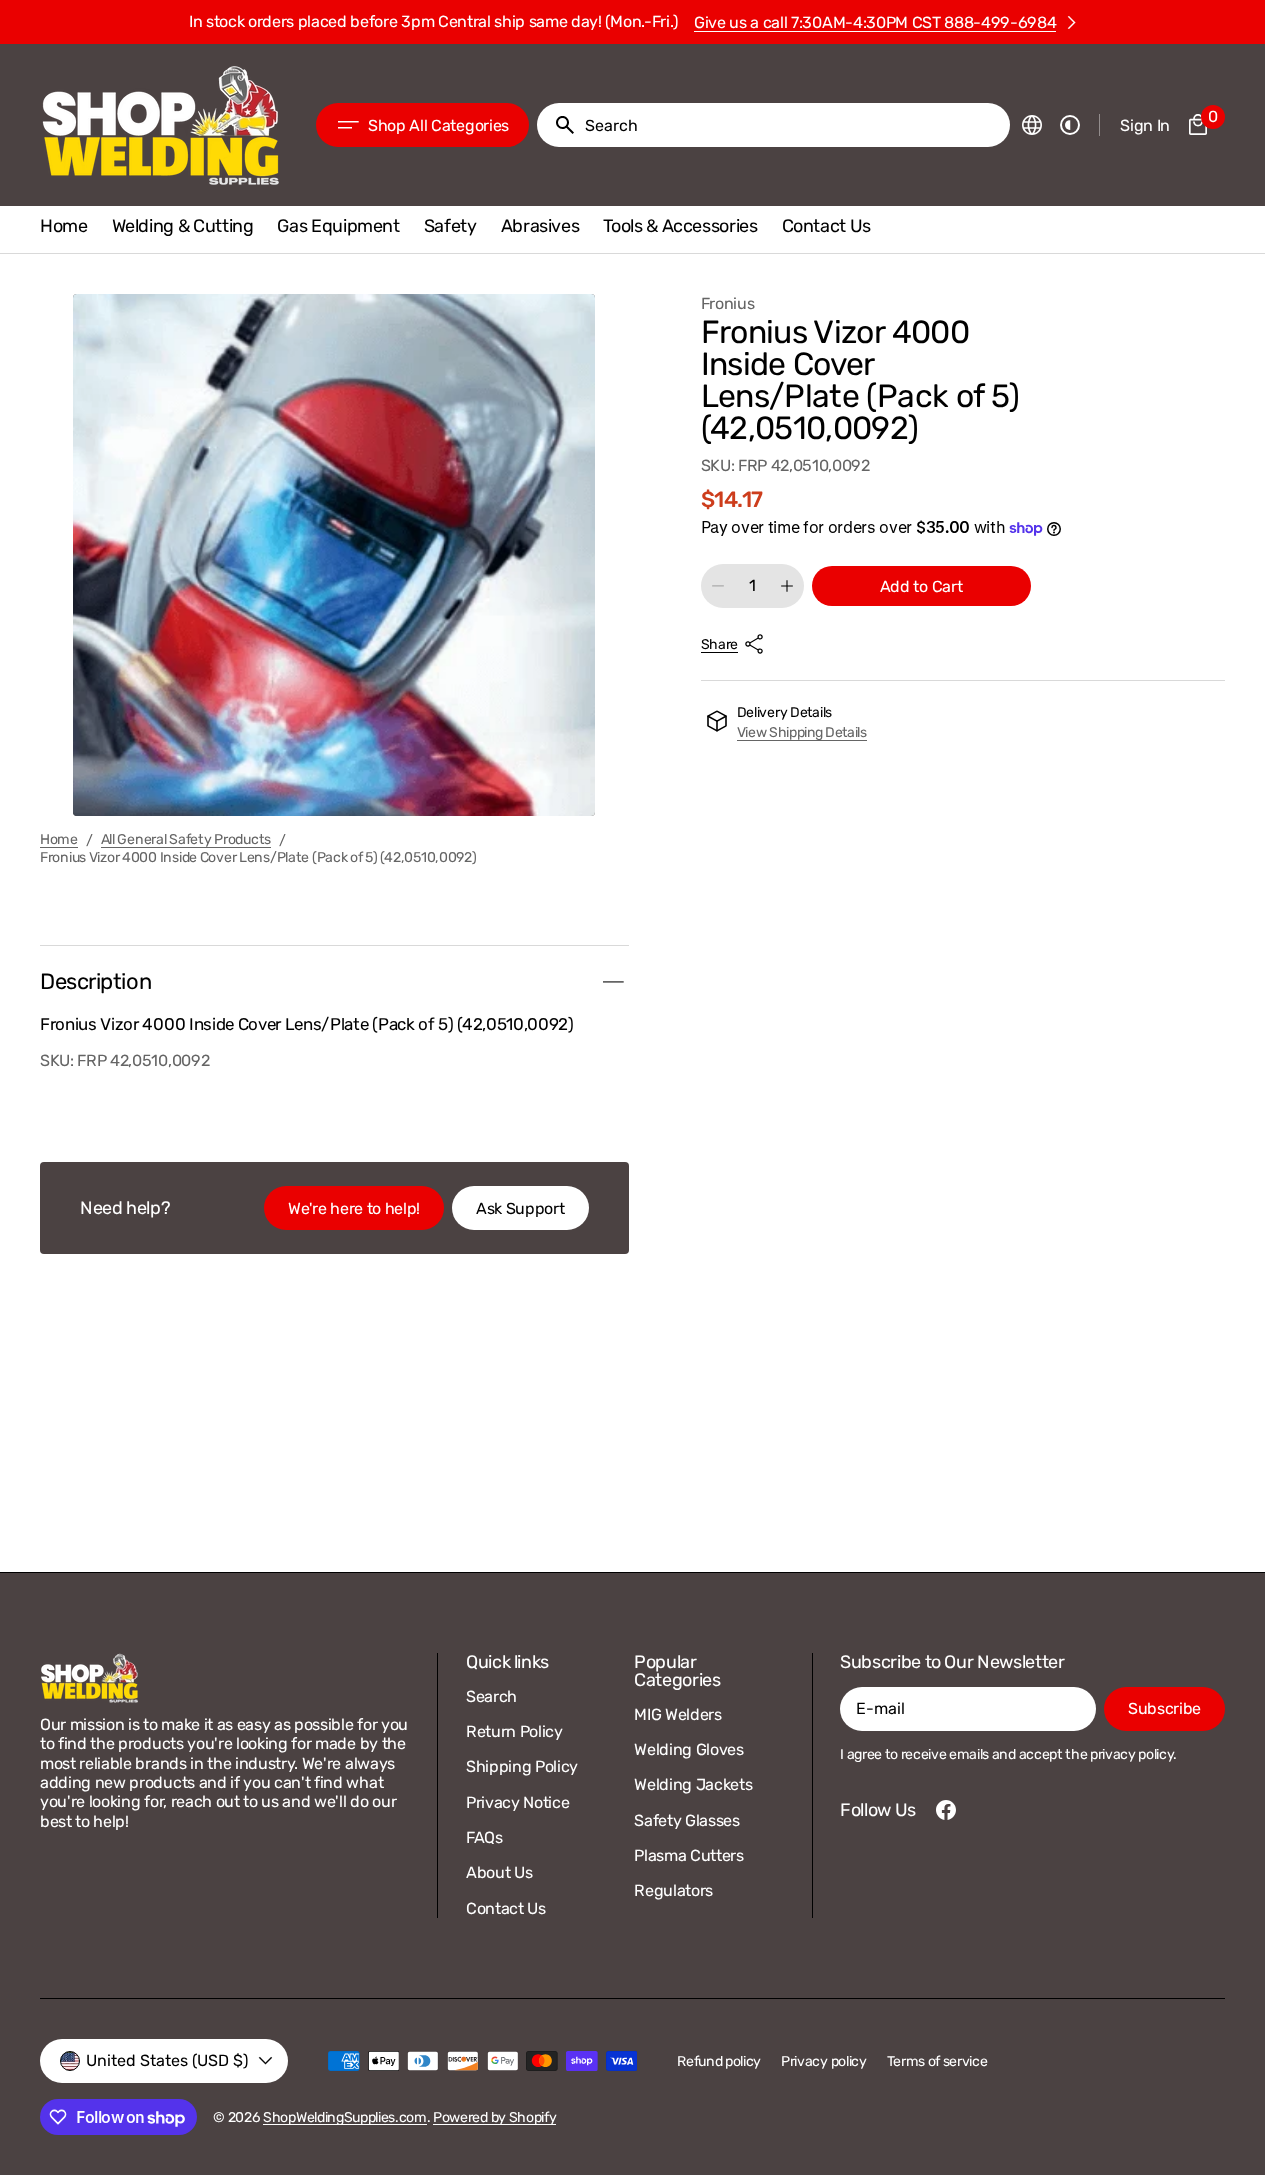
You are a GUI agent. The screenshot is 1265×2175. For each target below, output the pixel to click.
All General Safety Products (186, 840)
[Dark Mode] (1070, 125)
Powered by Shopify (494, 2117)
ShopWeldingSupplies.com (345, 2117)
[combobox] (793, 125)
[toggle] (613, 982)
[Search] (557, 125)
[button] (1032, 125)
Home (59, 840)
